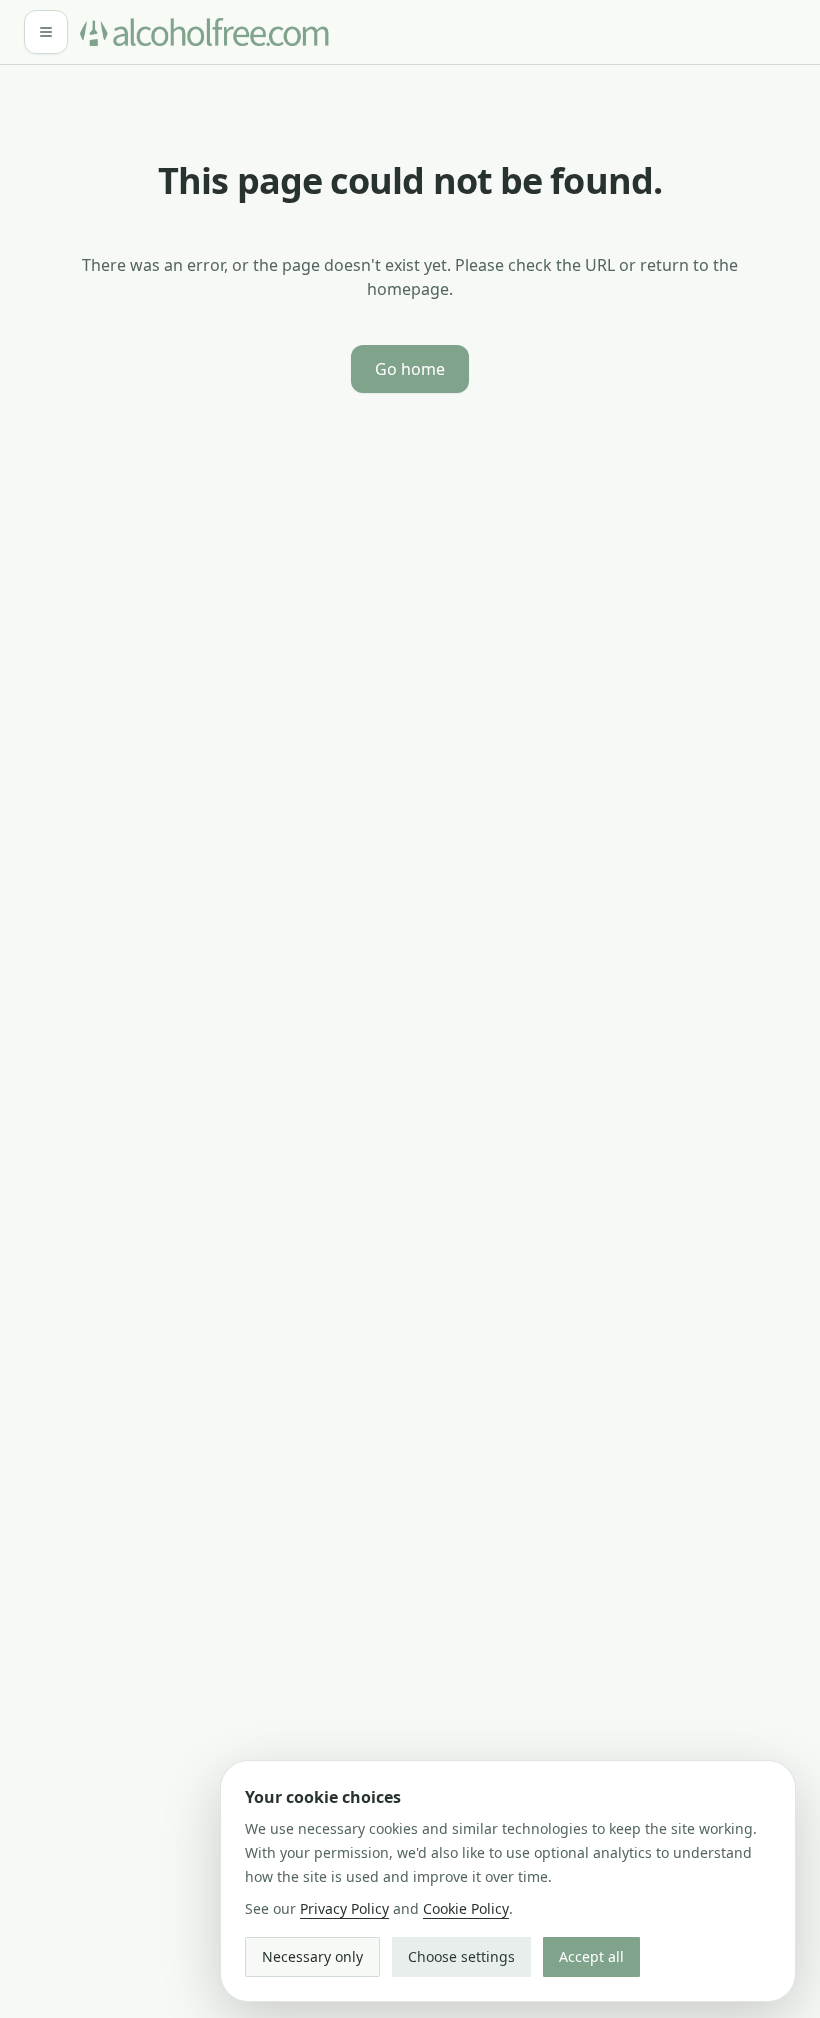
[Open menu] (46, 32)
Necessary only (312, 1956)
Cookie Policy (466, 1908)
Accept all (591, 1956)
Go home (410, 369)
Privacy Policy (344, 1908)
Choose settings (461, 1956)
